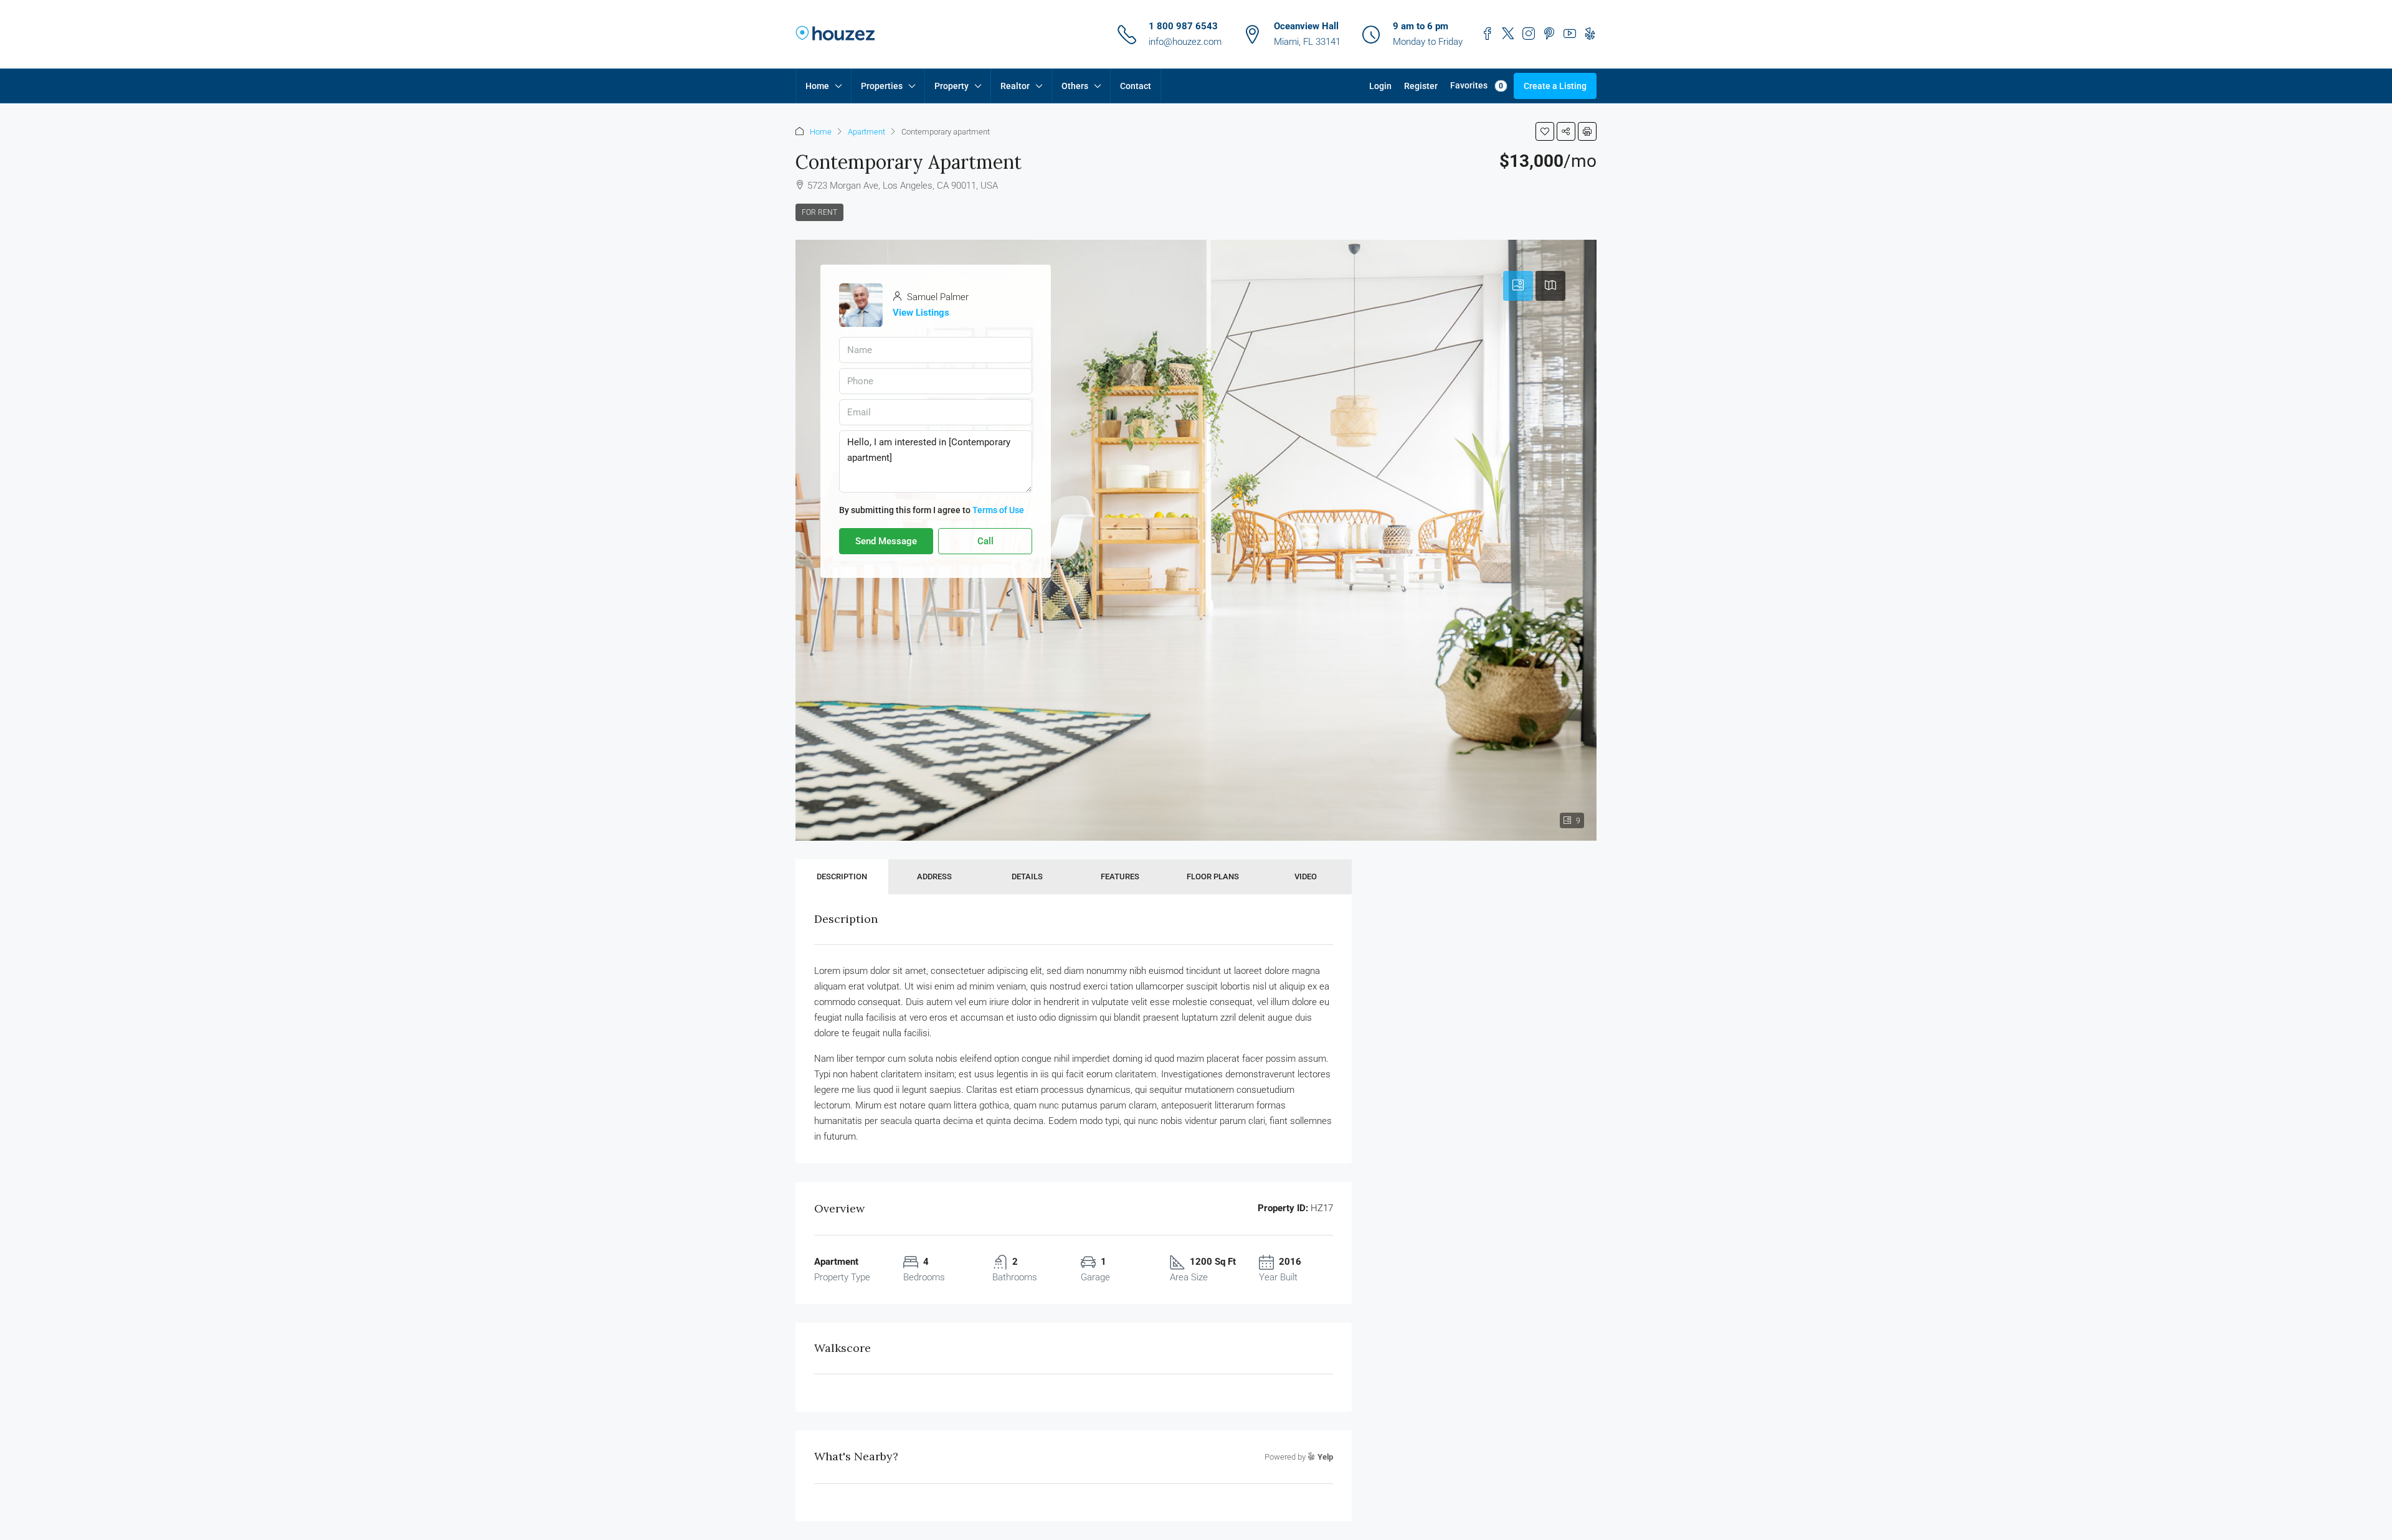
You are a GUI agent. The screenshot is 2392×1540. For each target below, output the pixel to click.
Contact (1136, 86)
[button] (1545, 131)
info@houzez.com (1185, 42)
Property (952, 86)
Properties (882, 86)
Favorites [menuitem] (1477, 85)
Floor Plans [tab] (1213, 876)
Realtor (1015, 86)
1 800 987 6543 (1183, 26)
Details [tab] (1027, 876)
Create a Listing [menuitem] (1555, 86)
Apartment (866, 132)
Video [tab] (1306, 876)
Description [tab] (842, 876)
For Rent (819, 212)
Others (1075, 86)
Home (817, 86)
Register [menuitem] (1421, 86)
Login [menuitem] (1380, 86)
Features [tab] (1120, 876)
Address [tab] (934, 876)
